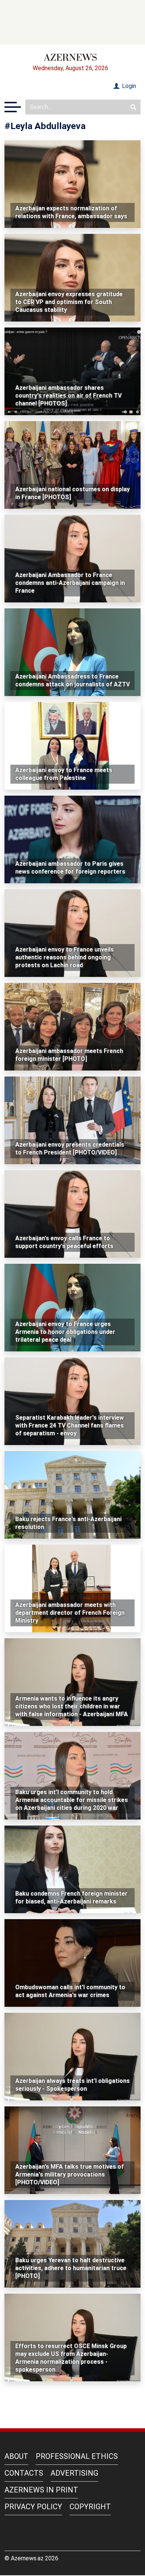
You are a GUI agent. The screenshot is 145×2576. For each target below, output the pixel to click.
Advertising (74, 2473)
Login (128, 86)
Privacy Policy (33, 2507)
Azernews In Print (41, 2490)
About (16, 2456)
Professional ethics (77, 2456)
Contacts (24, 2473)
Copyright (90, 2507)
